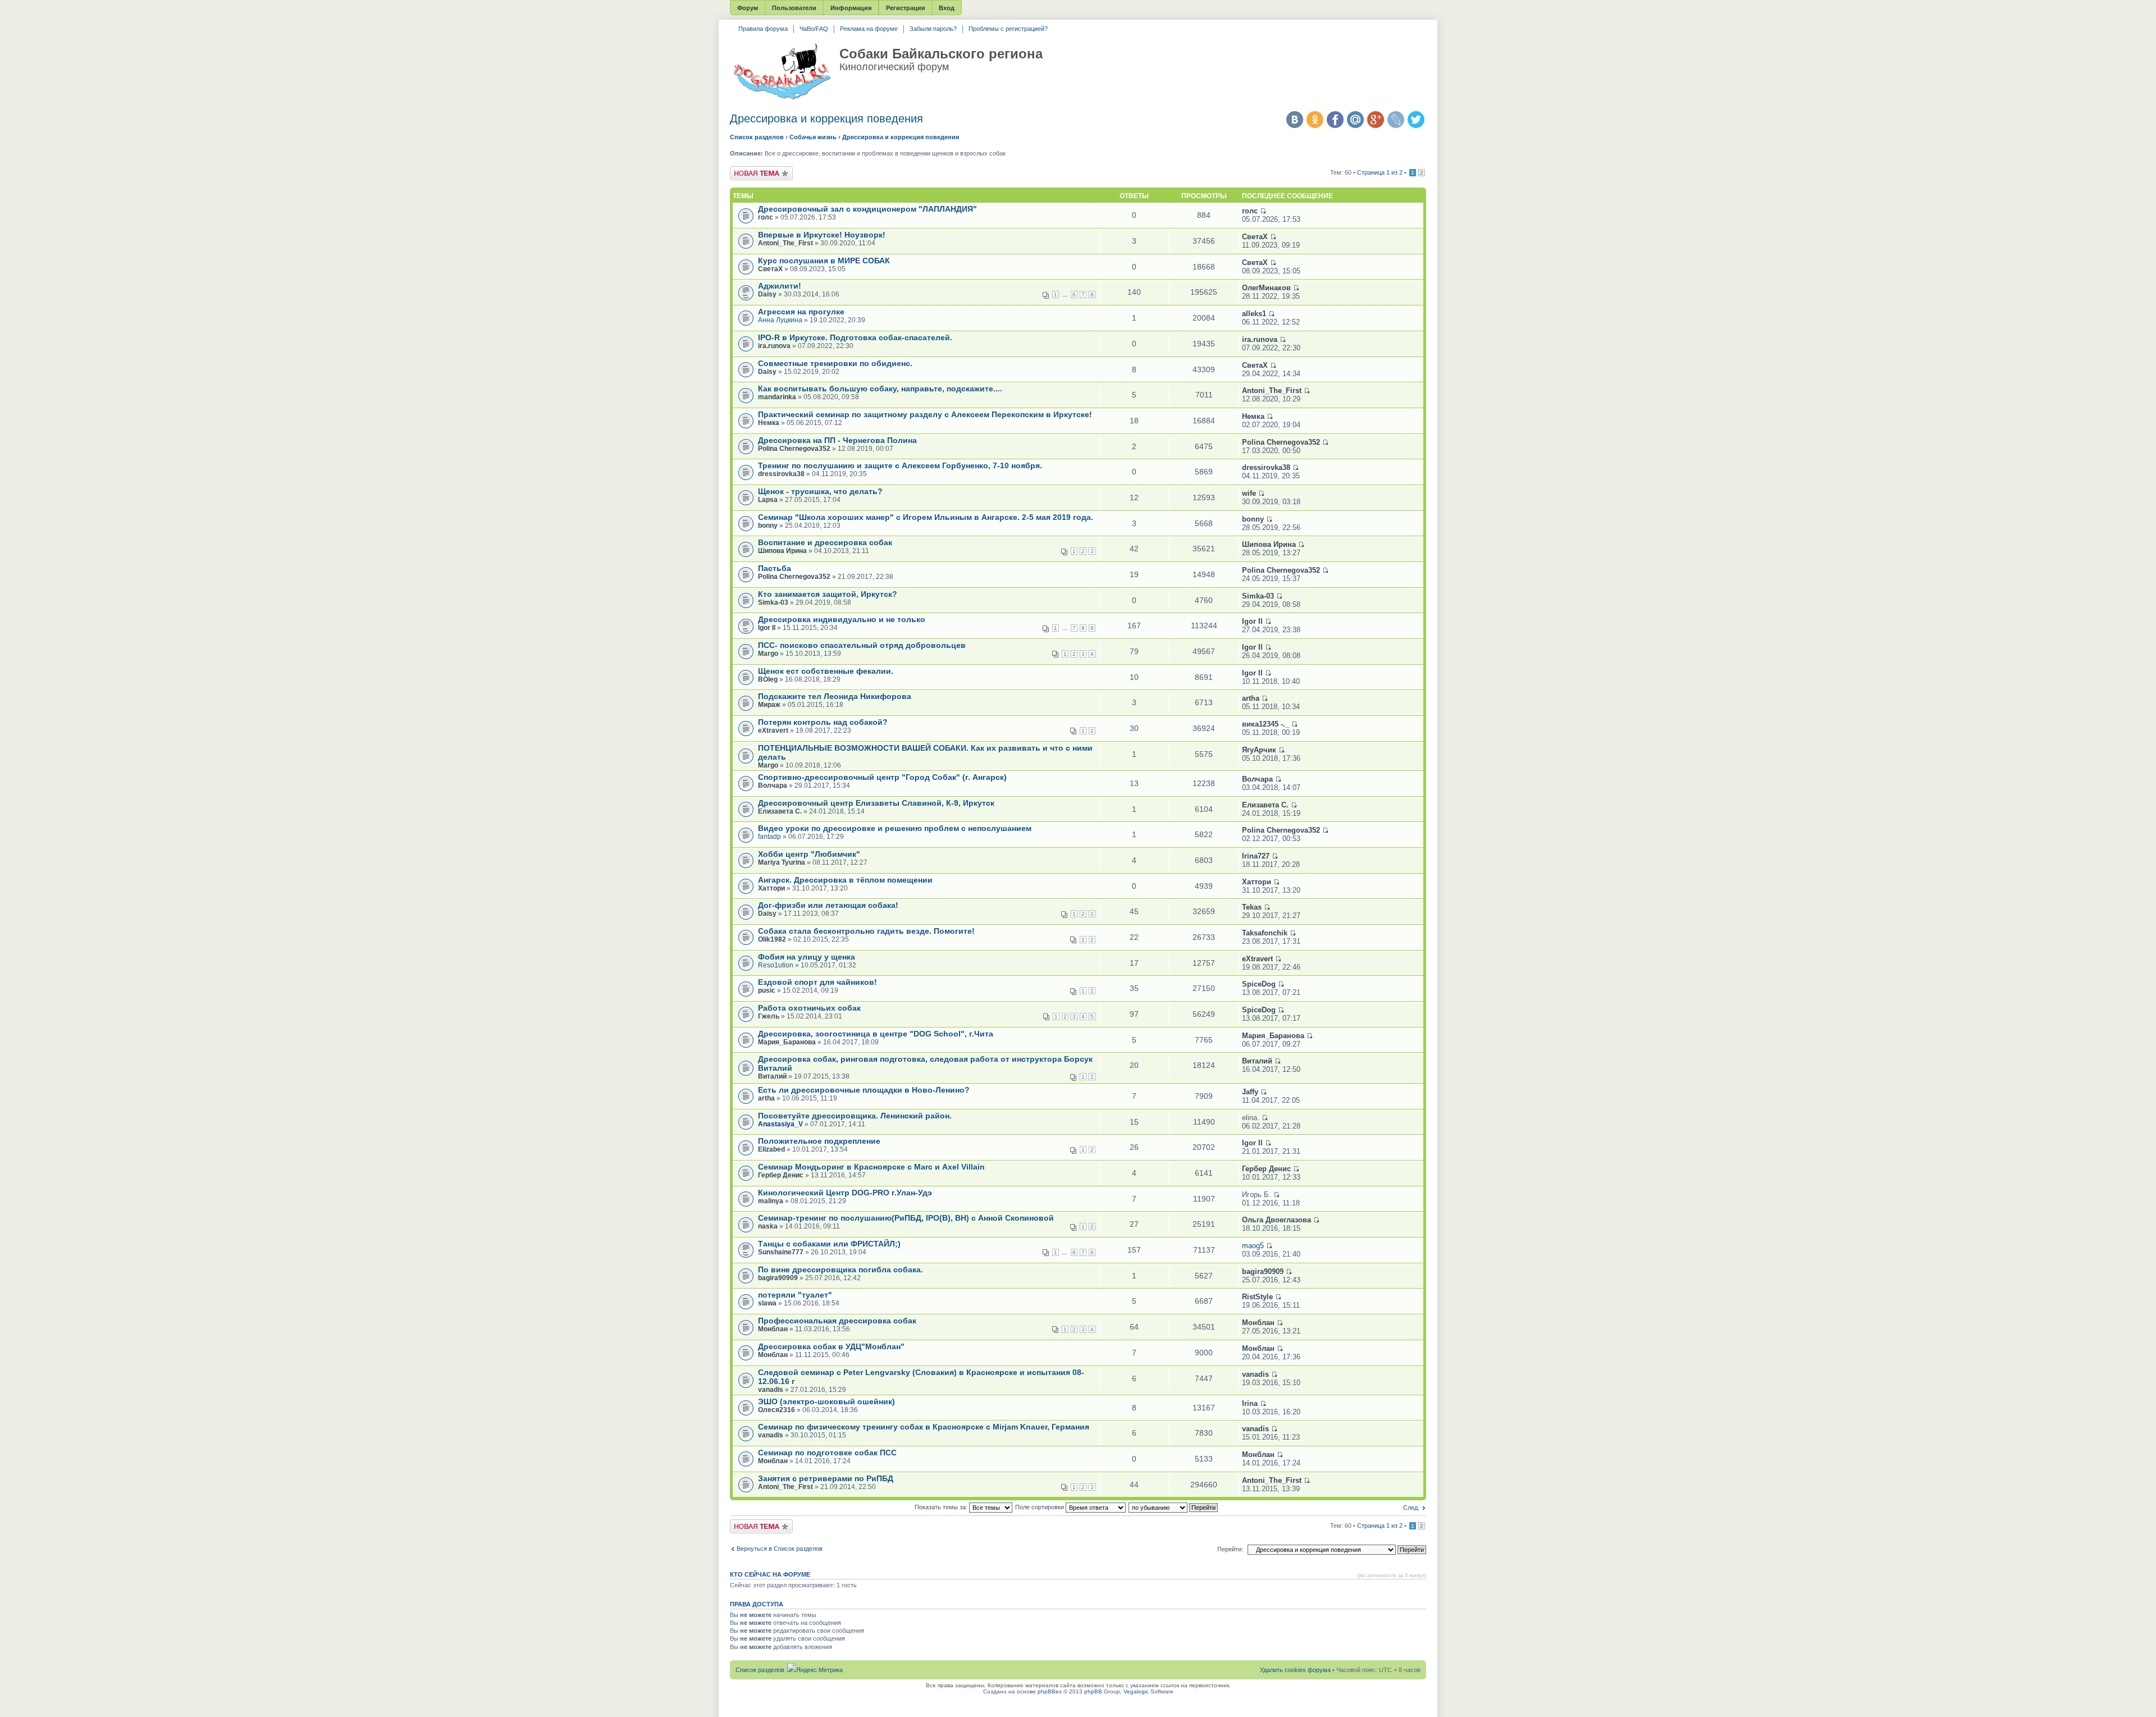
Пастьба (775, 568)
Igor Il (767, 628)
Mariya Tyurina (782, 862)
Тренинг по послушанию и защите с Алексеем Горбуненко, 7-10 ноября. (900, 465)
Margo (768, 654)
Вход (947, 8)
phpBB (1093, 1691)
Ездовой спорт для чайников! (817, 982)
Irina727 (1256, 856)
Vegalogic (1136, 1691)
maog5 (1253, 1246)
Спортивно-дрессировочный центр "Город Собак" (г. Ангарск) (882, 777)
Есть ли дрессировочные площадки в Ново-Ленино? (864, 1090)
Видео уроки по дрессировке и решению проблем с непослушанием (895, 828)
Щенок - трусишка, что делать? (820, 491)
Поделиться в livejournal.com (1396, 120)
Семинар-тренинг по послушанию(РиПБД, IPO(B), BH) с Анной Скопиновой (906, 1218)
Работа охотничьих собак (809, 1008)
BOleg (768, 679)
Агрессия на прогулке (801, 312)
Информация (851, 8)
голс (766, 217)
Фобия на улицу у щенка (807, 957)
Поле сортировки (1040, 1507)
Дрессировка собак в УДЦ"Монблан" (831, 1346)
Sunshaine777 (781, 1252)
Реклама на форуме (869, 29)
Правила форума (763, 29)
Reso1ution (776, 965)
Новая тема (747, 170)
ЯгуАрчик (1259, 750)
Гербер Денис (781, 1175)
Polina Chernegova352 (794, 449)
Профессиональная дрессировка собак (837, 1321)
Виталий (772, 1076)
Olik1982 (772, 939)
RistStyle (1257, 1297)
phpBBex (1050, 1691)
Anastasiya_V (780, 1124)
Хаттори (771, 888)
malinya (771, 1201)
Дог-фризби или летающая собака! (828, 905)
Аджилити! (780, 286)
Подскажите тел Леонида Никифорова (835, 696)
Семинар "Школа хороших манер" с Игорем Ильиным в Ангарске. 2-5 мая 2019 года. (926, 517)
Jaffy (1250, 1092)
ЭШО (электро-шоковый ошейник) (826, 1401)
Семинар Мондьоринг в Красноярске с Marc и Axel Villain (871, 1167)
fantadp (769, 837)
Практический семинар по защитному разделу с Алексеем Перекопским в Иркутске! (925, 414)
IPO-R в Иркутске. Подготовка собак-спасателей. (855, 337)
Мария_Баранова (787, 1042)
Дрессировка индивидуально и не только (842, 619)
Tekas (1252, 907)
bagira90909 (778, 1278)
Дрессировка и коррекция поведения (826, 118)
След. (1411, 1508)
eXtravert (773, 730)
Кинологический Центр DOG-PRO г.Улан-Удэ (845, 1193)
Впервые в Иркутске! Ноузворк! (822, 235)
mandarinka (777, 397)
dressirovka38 (781, 474)
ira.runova (774, 346)
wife (1249, 493)
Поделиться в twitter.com (1416, 120)
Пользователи (794, 8)
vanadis (771, 1390)
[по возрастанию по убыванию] (1174, 1507)
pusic (767, 990)
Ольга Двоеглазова (1276, 1220)
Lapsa (768, 500)
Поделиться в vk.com (1295, 120)
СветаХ (1255, 237)
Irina (1250, 1403)
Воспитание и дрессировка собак (825, 542)
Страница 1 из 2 (1380, 172)
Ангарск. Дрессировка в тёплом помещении (845, 880)
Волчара (773, 786)
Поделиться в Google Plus (1376, 120)
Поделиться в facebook (1335, 120)
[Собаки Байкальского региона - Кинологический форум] (782, 72)
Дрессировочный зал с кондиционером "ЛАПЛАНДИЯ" (867, 209)
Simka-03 (773, 602)
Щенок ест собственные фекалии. (826, 671)
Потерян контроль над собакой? (823, 722)
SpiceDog (1259, 984)
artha (1251, 698)
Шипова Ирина (782, 551)
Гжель (769, 1016)
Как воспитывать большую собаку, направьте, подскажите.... (880, 389)
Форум (748, 8)
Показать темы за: (942, 1507)
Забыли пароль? (933, 29)
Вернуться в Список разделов (780, 1549)
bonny (768, 526)
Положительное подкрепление (819, 1141)
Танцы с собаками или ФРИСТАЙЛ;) (829, 1244)
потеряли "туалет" (795, 1295)
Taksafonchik (1265, 933)
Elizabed (771, 1149)
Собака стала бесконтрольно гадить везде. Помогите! (866, 931)
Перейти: (1230, 1549)
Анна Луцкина (780, 320)
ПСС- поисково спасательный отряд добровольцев (862, 645)
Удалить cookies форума (1295, 1670)
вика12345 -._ (1266, 724)
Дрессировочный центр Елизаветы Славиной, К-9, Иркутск (876, 803)
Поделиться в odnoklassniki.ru (1315, 120)
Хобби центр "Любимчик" (809, 854)
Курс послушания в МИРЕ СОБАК (824, 261)
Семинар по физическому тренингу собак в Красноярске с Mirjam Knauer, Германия (924, 1427)
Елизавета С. (780, 811)
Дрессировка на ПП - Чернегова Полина (837, 440)
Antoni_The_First (785, 243)
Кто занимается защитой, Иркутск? (828, 594)
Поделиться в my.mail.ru (1355, 120)
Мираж (769, 705)
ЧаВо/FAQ (814, 29)
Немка (769, 423)
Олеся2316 (776, 1410)
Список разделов (757, 137)
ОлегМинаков (1266, 288)
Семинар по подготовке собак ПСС (827, 1453)
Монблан (773, 1329)
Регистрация (905, 8)
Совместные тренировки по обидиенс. (835, 363)
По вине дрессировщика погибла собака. (841, 1270)
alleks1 (1254, 314)
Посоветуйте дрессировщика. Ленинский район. (855, 1116)
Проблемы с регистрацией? (1008, 29)
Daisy (767, 294)
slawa (767, 1303)
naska (768, 1226)
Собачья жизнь (813, 137)
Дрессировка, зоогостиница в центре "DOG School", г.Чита (876, 1034)
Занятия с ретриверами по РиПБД (826, 1478)
